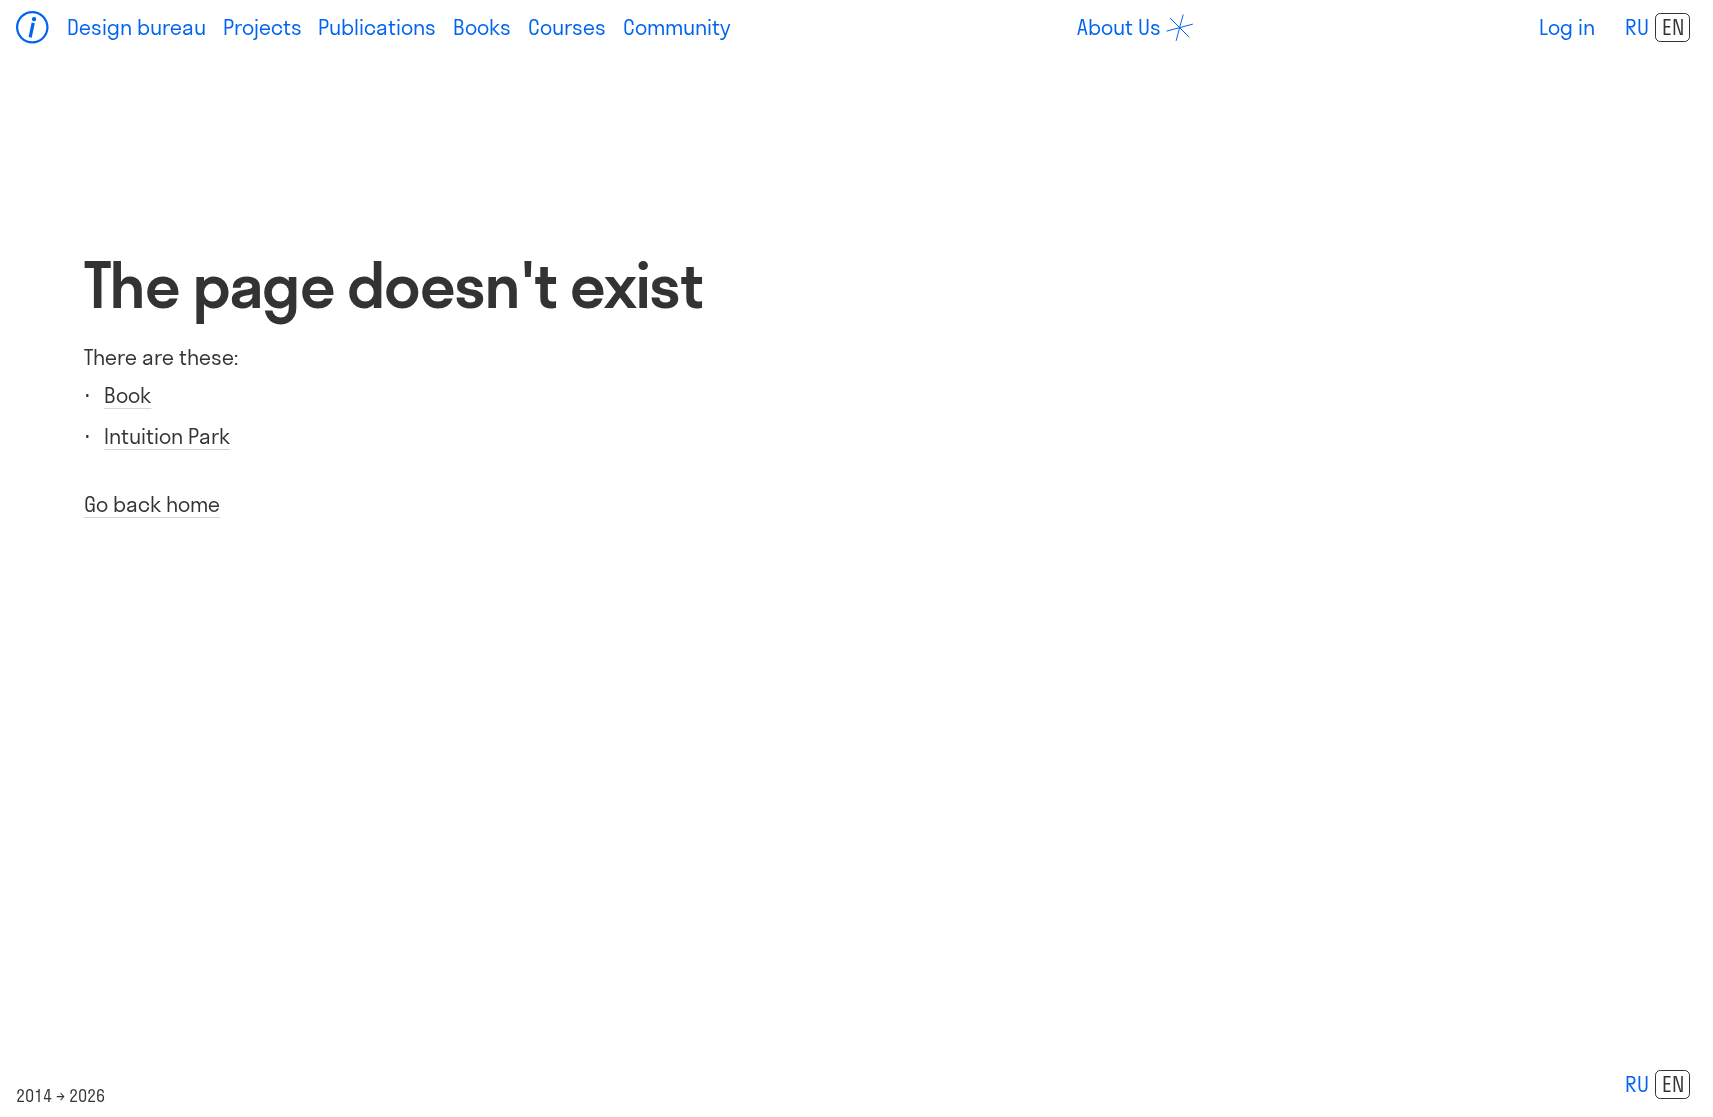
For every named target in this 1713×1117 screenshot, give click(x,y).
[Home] (33, 28)
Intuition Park (167, 436)
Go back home (152, 504)
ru (1637, 27)
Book (127, 395)
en (1673, 27)
